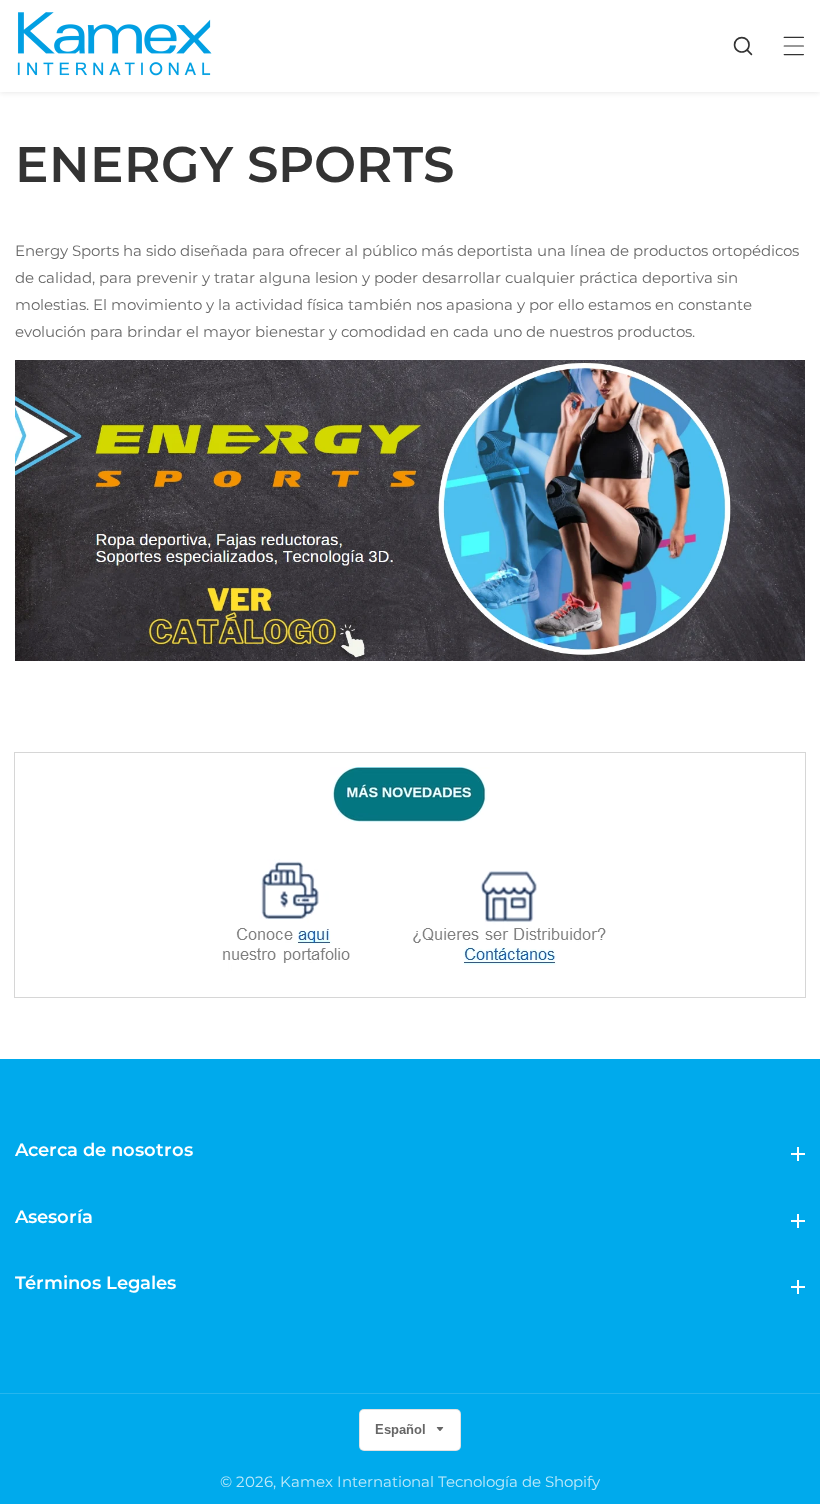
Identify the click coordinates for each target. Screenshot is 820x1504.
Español (402, 1429)
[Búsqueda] (753, 46)
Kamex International (357, 1481)
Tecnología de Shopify (519, 1481)
